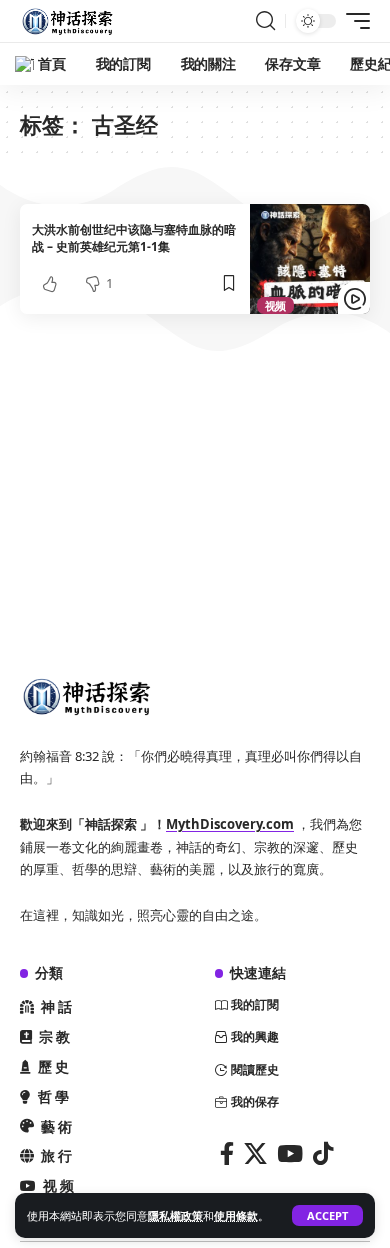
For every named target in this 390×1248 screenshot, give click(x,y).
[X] (255, 1153)
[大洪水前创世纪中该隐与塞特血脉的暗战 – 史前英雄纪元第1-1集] (310, 259)
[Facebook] (227, 1153)
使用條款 (236, 1215)
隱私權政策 (175, 1215)
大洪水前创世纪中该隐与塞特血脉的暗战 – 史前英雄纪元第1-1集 (134, 238)
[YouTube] (290, 1153)
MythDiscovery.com (230, 824)
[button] (327, 1215)
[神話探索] (69, 21)
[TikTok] (323, 1153)
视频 (276, 305)
